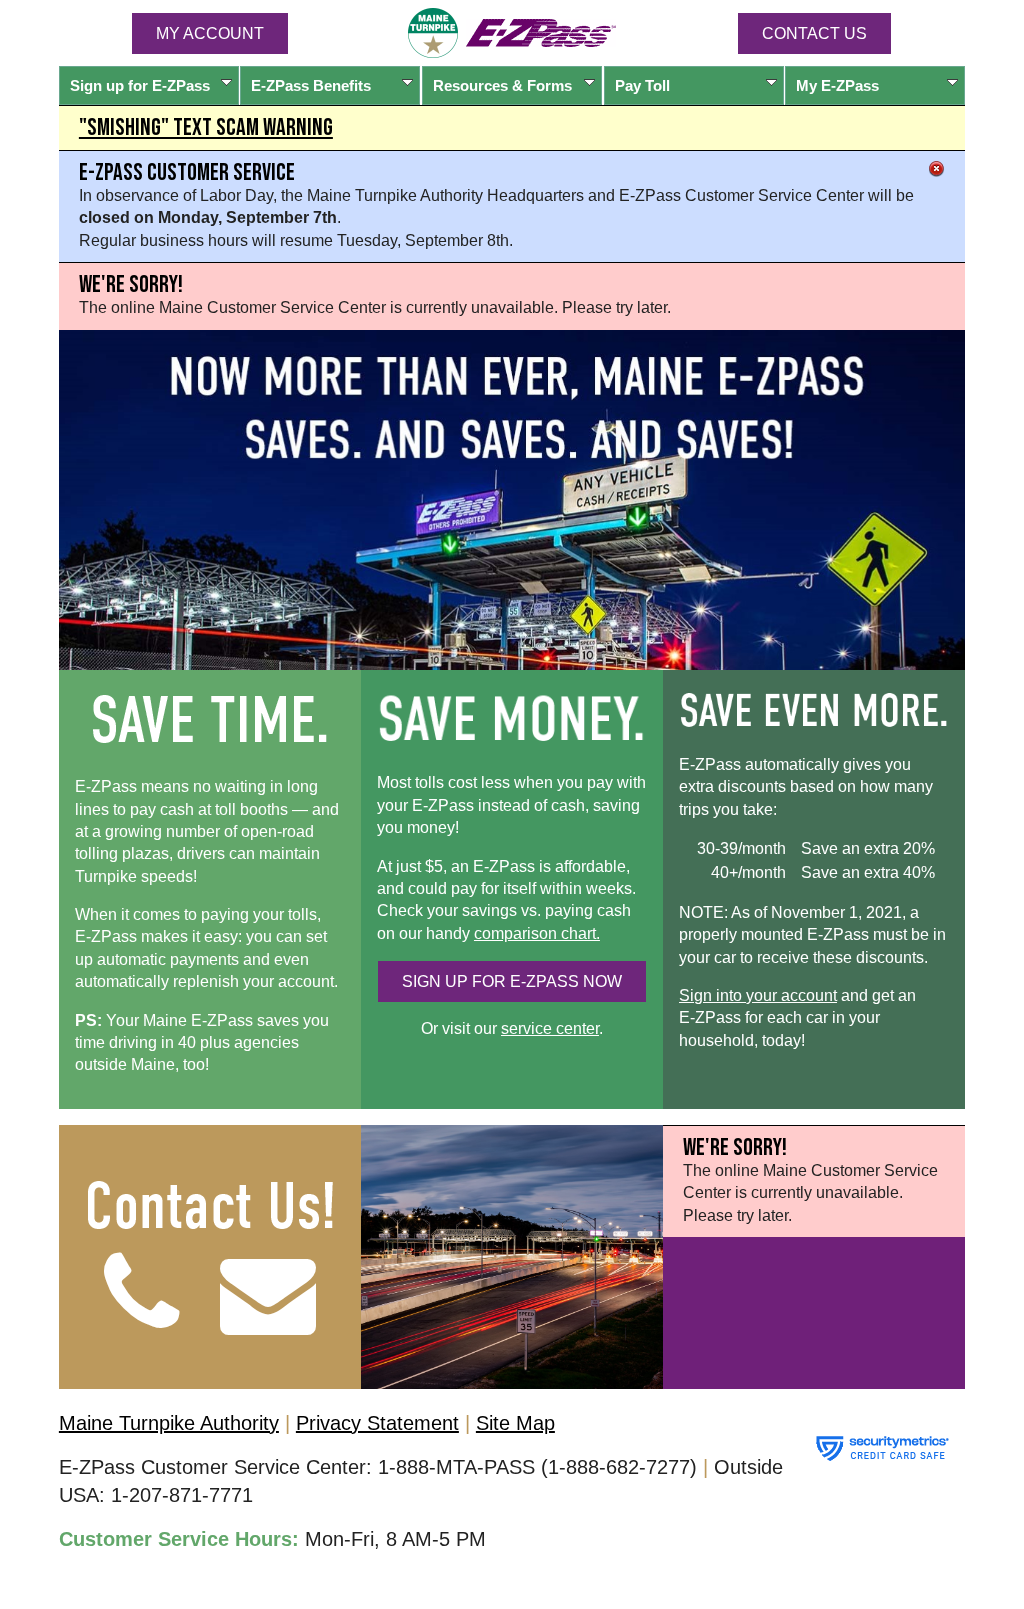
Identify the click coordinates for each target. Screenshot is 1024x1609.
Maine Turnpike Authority (169, 1423)
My (837, 85)
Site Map (515, 1423)
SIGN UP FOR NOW (512, 981)
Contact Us (814, 33)
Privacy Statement (377, 1423)
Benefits (311, 85)
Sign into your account (758, 995)
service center (550, 1028)
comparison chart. (537, 933)
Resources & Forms (502, 85)
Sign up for (140, 85)
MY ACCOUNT (210, 33)
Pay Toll (642, 85)
